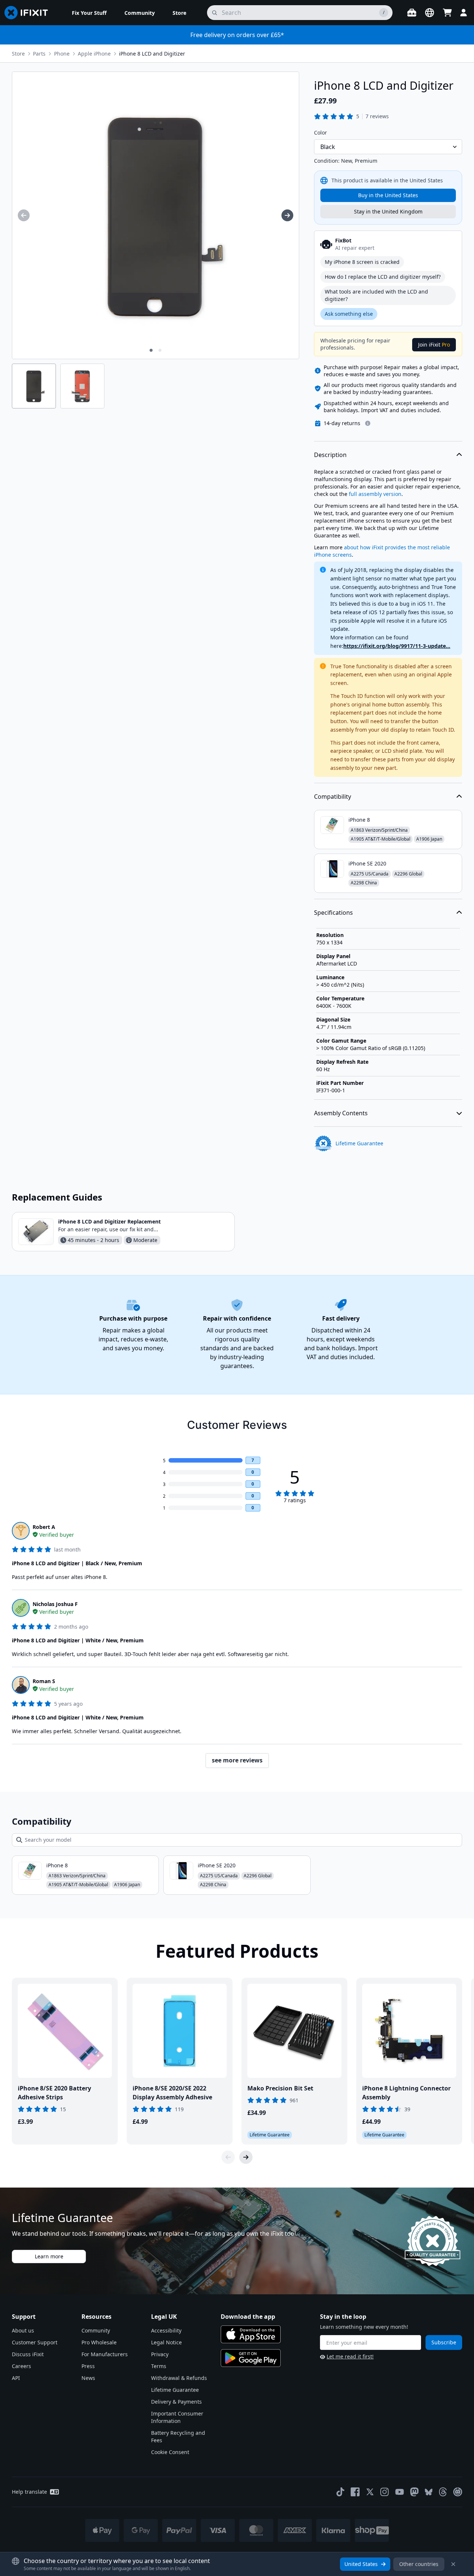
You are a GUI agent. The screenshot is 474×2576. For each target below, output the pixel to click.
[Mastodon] (414, 2492)
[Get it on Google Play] (251, 2358)
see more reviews (237, 1760)
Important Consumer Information (177, 2417)
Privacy (160, 2354)
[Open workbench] (412, 13)
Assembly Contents (341, 1113)
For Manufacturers (105, 2354)
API (16, 2378)
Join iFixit (434, 345)
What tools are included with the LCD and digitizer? (376, 295)
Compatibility (333, 797)
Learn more (49, 2256)
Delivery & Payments (176, 2402)
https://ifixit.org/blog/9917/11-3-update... (397, 646)
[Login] (464, 13)
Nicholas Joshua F (55, 1604)
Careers (21, 2366)
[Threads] (443, 2492)
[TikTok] (340, 2492)
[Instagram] (385, 2492)
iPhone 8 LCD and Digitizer (152, 54)
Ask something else (349, 314)
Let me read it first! (350, 2356)
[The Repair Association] (458, 2492)
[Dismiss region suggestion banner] (453, 2564)
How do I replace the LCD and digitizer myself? (383, 277)
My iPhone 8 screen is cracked (362, 262)
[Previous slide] (228, 2157)
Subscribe (444, 2342)
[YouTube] (400, 2492)
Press (88, 2366)
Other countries (419, 2564)
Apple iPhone (94, 54)
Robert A (44, 1527)
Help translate (29, 2492)
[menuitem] (89, 13)
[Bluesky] (429, 2492)
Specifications (333, 913)
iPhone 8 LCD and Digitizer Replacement (109, 1221)
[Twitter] (370, 2492)
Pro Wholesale (99, 2342)
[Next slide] (246, 2157)
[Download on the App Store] (251, 2334)
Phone (62, 54)
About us (23, 2330)
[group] (24, 215)
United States (361, 2564)
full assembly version (375, 494)
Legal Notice (166, 2342)
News (88, 2378)
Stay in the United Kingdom (388, 211)
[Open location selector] (430, 13)
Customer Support (35, 2342)
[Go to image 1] (151, 350)
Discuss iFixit (28, 2354)
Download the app (248, 2317)
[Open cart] (447, 13)
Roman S (44, 1681)
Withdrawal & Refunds (179, 2378)
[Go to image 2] (160, 350)
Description (330, 455)
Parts (39, 54)
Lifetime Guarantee (175, 2390)
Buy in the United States (388, 195)
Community (96, 2330)
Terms (159, 2366)
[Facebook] (355, 2492)
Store (18, 54)
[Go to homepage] (29, 13)
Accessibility (166, 2330)
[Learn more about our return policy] (368, 423)
